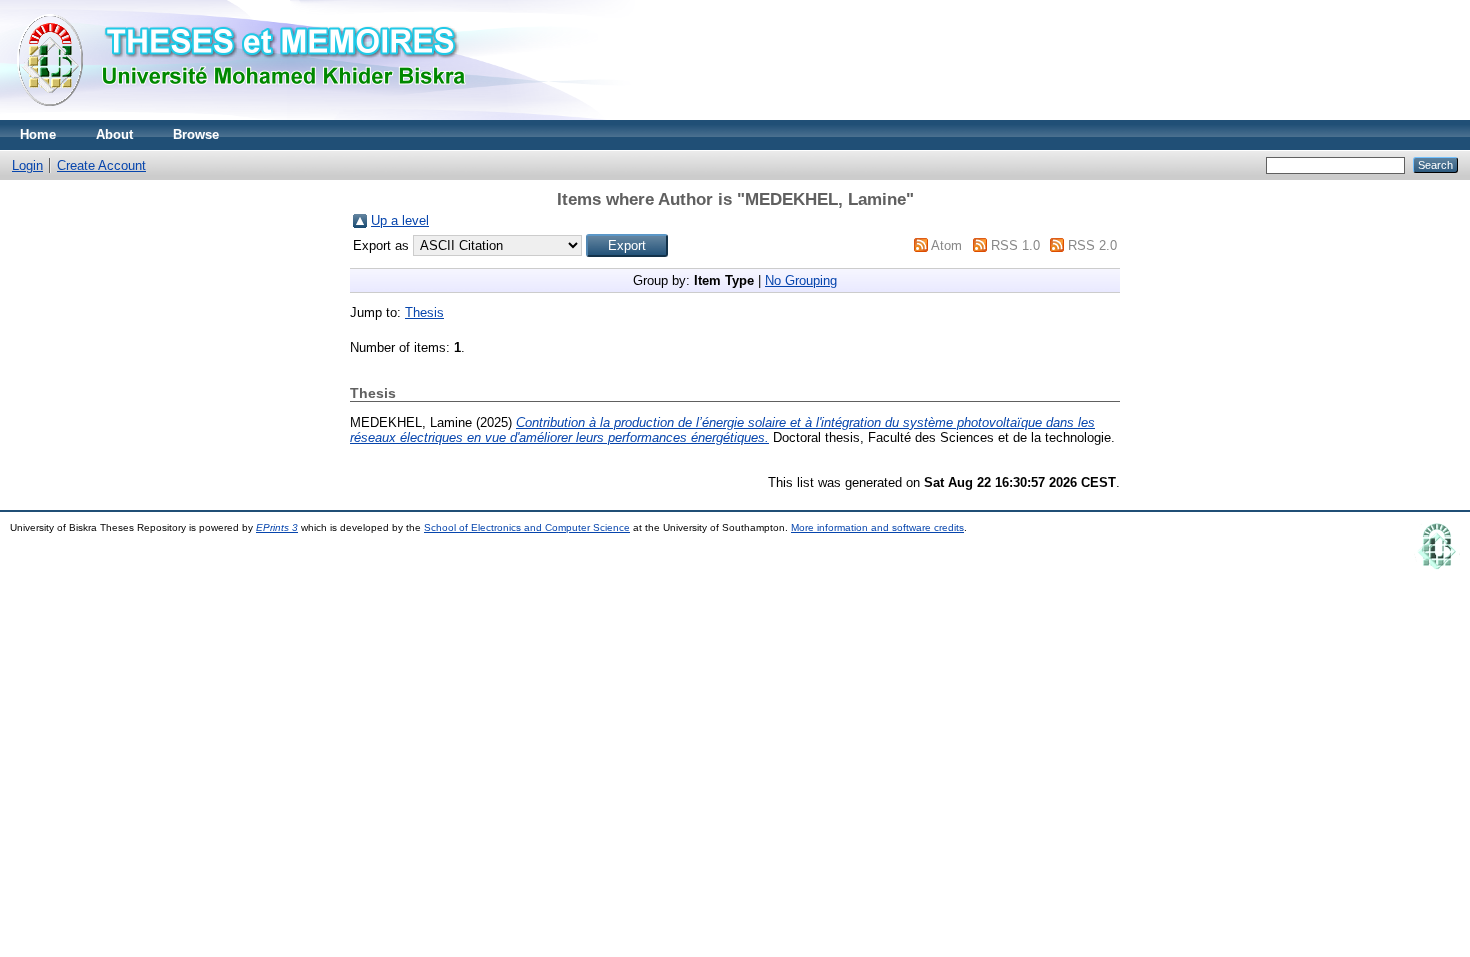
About (114, 134)
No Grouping (801, 280)
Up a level (400, 220)
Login (27, 165)
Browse (196, 134)
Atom (946, 245)
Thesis (424, 312)
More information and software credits (877, 527)
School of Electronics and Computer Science (527, 527)
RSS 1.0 (1015, 245)
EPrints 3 (277, 527)
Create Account (101, 165)
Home (38, 134)
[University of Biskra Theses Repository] (250, 115)
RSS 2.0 (1092, 245)
